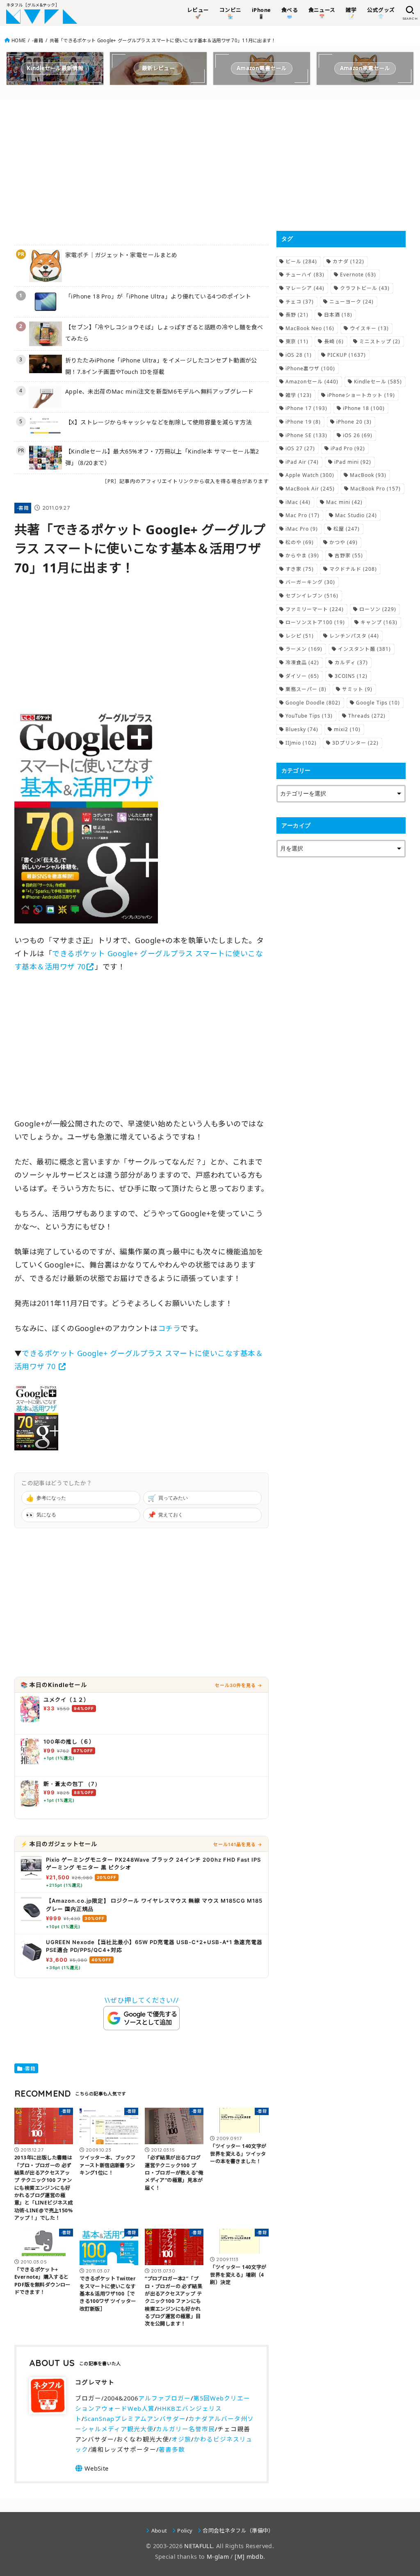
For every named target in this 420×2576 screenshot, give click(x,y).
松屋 (347, 529)
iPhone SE (306, 435)
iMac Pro (302, 529)
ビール (301, 261)
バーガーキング (310, 582)
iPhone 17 (306, 408)
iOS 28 (299, 355)
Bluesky (302, 729)
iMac (298, 502)
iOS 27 (300, 448)
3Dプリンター (355, 743)
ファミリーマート (315, 609)
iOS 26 (358, 435)
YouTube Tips (309, 716)
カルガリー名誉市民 (185, 2429)
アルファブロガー (164, 2398)
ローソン (378, 609)
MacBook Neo (310, 328)
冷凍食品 (302, 662)
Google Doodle (313, 703)
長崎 (334, 341)
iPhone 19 (303, 422)
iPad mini (353, 462)
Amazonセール (312, 382)
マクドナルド (353, 569)
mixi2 (347, 729)
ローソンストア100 (315, 622)
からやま (302, 555)
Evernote (358, 275)
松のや (300, 542)
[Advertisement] (142, 171)
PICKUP (347, 355)
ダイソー (302, 676)
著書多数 (172, 2449)
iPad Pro (348, 448)
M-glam (218, 2557)
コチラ (169, 1328)
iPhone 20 (354, 422)
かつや (344, 542)
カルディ (351, 662)
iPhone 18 (364, 408)
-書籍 (38, 40)
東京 (297, 341)
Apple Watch (310, 475)
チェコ (300, 302)
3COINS (351, 676)
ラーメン (304, 649)
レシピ (300, 636)
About (159, 2530)
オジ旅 (181, 2439)
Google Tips (378, 703)
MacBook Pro (375, 489)
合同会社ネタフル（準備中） (238, 2530)
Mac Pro (302, 515)
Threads (367, 716)
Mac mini (344, 502)
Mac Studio (356, 515)
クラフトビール (365, 288)
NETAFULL (198, 2546)
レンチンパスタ (354, 636)
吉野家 (349, 555)
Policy (185, 2530)
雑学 (299, 395)
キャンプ (379, 622)
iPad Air (302, 462)
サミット (357, 689)
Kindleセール (378, 382)
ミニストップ (380, 341)
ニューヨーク (352, 302)
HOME (18, 40)
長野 (297, 315)
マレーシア (305, 288)
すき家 (300, 569)
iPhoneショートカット (361, 395)
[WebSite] (92, 2468)
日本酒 (338, 315)
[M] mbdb (249, 2557)
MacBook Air (310, 489)
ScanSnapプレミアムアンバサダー (135, 2419)
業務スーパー (306, 689)
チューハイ (305, 275)
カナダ (348, 261)
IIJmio (301, 743)
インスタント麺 (364, 649)
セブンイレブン (312, 596)
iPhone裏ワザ (310, 368)
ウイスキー (369, 328)
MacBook (368, 475)
